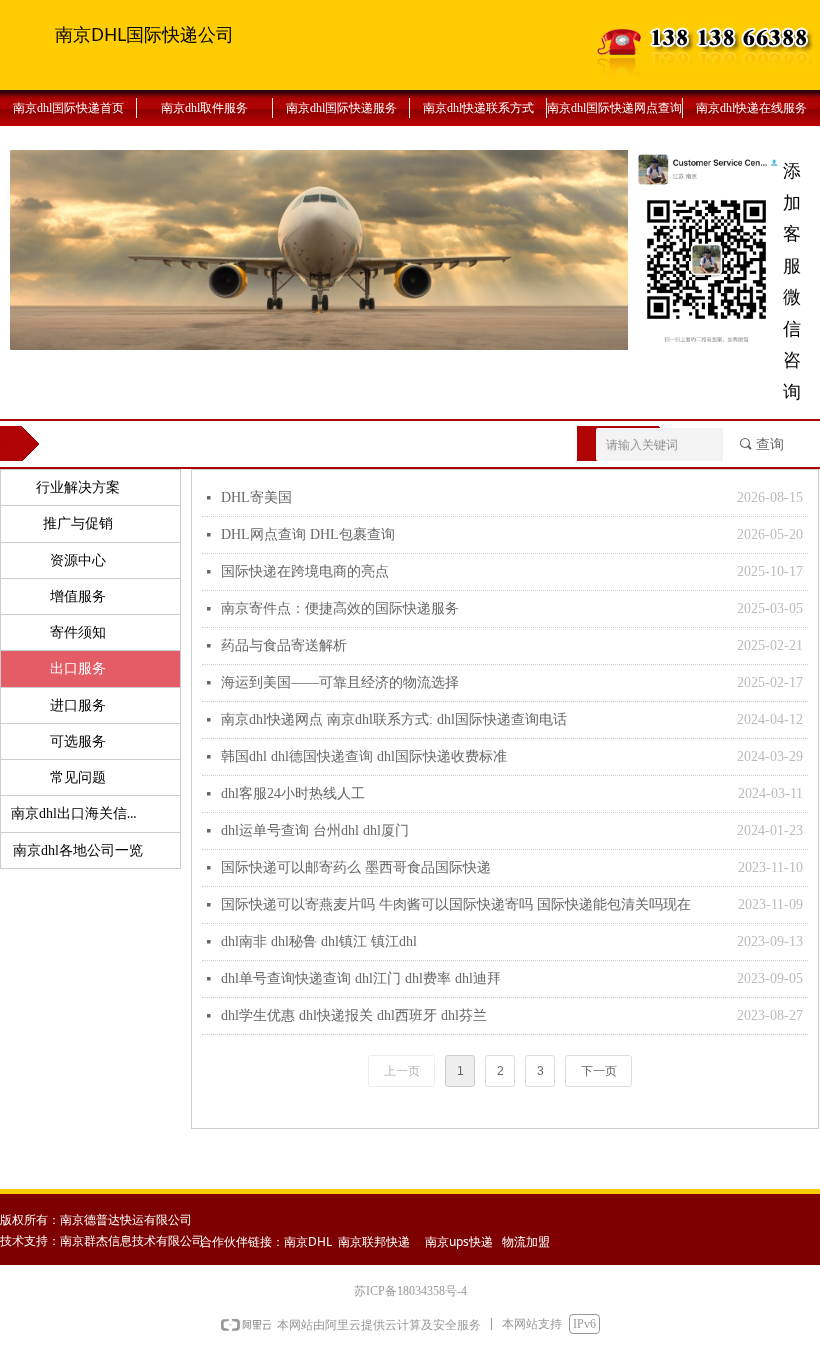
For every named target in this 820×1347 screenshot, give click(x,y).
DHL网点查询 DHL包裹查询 (308, 534)
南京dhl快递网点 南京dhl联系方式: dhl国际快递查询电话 (394, 719)
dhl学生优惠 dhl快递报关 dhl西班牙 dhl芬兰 (354, 1015)
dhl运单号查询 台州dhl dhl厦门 (315, 830)
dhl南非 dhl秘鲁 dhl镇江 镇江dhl (319, 941)
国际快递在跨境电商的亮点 (305, 571)
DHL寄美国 (256, 497)
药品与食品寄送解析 (284, 645)
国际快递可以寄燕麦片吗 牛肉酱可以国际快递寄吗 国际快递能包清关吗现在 (456, 904)
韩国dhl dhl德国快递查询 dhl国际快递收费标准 (364, 756)
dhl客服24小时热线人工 (293, 793)
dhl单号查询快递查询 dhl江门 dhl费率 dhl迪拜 (361, 978)
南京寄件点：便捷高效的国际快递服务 (340, 608)
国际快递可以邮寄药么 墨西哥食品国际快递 (356, 867)
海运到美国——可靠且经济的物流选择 (340, 682)
